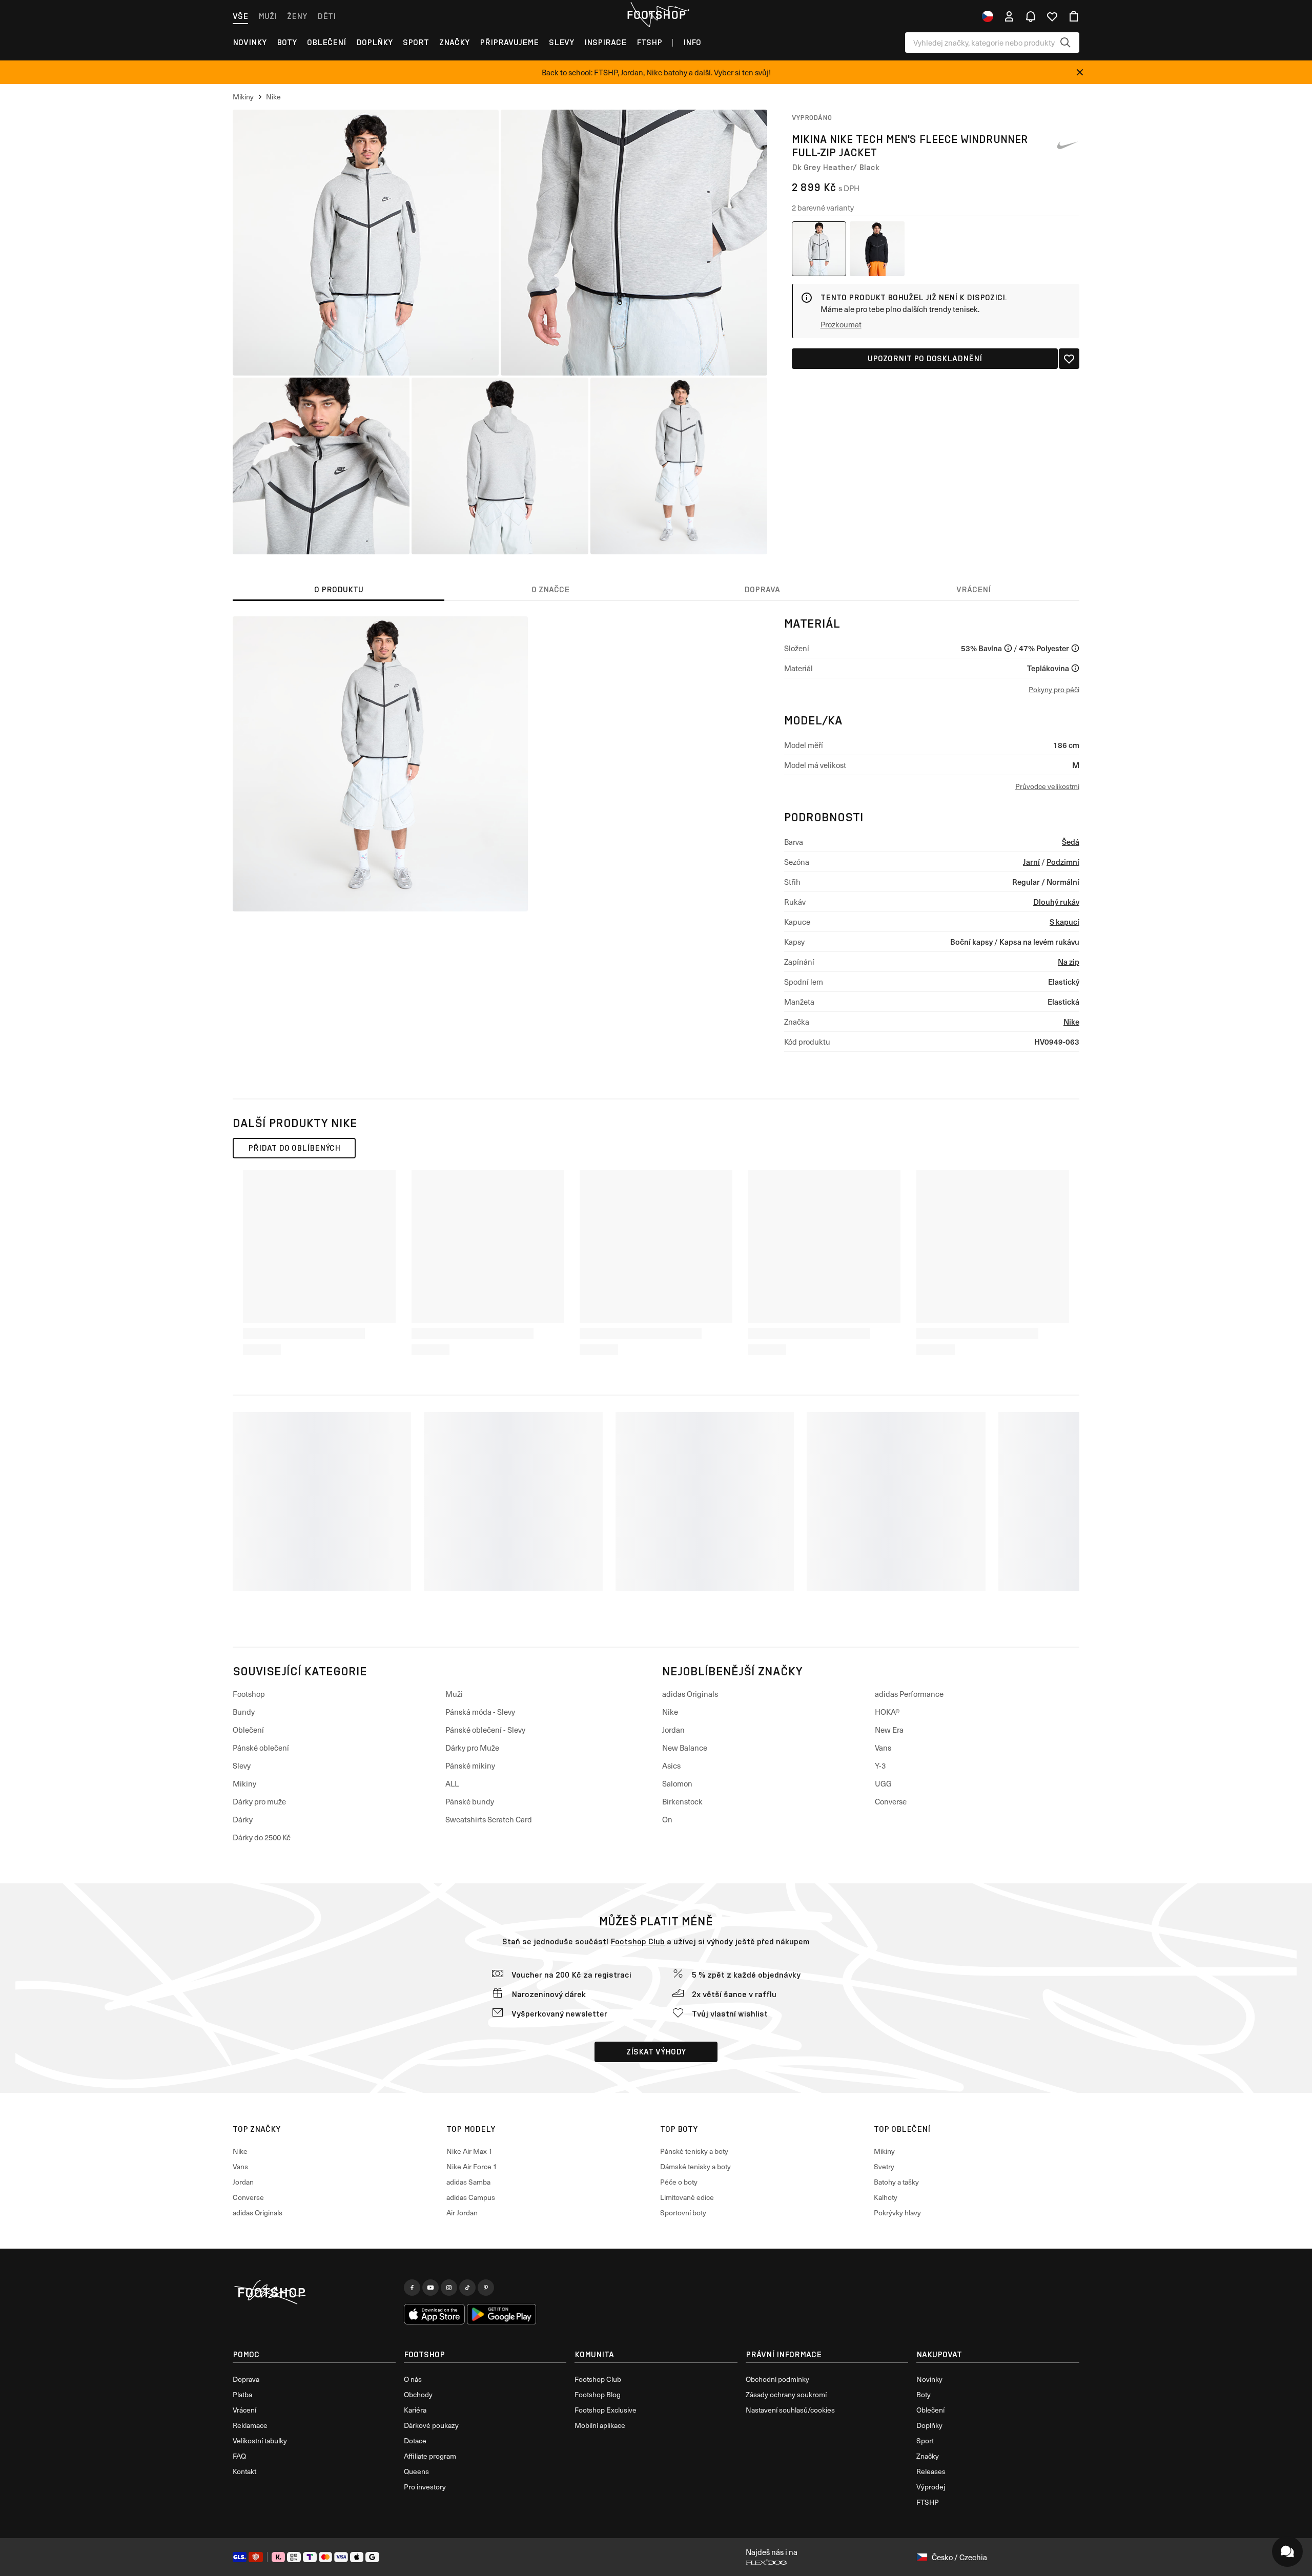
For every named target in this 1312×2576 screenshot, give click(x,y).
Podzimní (1063, 861)
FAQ (239, 2456)
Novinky (250, 42)
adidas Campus (471, 2197)
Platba (242, 2394)
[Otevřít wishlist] (1052, 16)
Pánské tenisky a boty (694, 2151)
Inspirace (605, 42)
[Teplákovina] (1075, 668)
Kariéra (415, 2410)
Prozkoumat (841, 324)
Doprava (246, 2379)
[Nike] (1067, 146)
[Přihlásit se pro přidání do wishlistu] (1069, 359)
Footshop (249, 1694)
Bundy (244, 1712)
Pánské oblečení (261, 1748)
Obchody (418, 2394)
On (667, 1819)
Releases (931, 2471)
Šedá (1071, 842)
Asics (671, 1765)
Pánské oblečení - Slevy (485, 1730)
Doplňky (374, 42)
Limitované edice (687, 2197)
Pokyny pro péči (1054, 689)
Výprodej (931, 2487)
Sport (416, 42)
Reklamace (250, 2425)
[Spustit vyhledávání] (1065, 43)
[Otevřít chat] (1287, 2551)
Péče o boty (679, 2182)
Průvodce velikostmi (1047, 786)
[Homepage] (314, 2293)
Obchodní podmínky (777, 2379)
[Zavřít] (1080, 72)
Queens (416, 2471)
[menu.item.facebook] (412, 2288)
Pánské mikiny (470, 1765)
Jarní (1031, 861)
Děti (326, 16)
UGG (883, 1783)
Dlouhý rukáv (1056, 901)
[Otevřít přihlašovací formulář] (1009, 16)
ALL (452, 1783)
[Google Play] (501, 2314)
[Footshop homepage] (656, 15)
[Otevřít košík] (1074, 16)
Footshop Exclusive (606, 2410)
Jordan (673, 1730)
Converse (891, 1801)
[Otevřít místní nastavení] (988, 16)
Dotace (415, 2440)
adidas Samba (468, 2182)
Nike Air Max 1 (469, 2151)
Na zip (1069, 961)
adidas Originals (690, 1694)
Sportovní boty (683, 2213)
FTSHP (649, 42)
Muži (268, 16)
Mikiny (244, 1783)
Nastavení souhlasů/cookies (790, 2410)
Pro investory (425, 2487)
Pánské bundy (470, 1801)
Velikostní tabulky (260, 2440)
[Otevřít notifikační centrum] (1031, 16)
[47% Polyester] (1075, 648)
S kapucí (1064, 921)
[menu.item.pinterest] (486, 2288)
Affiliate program (430, 2456)
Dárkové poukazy (431, 2425)
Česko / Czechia (959, 2557)
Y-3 (880, 1765)
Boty (287, 42)
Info (692, 42)
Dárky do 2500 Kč (262, 1837)
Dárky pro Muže (472, 1748)
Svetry (884, 2166)
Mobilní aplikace (600, 2425)
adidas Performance (909, 1694)
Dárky (243, 1819)
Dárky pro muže (259, 1801)
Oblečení (326, 42)
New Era (889, 1730)
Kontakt (244, 2471)
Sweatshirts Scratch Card (489, 1819)
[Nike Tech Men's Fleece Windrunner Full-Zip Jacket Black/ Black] (877, 249)
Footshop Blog (598, 2394)
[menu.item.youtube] (430, 2288)
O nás (413, 2379)
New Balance (685, 1748)
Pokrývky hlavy (897, 2213)
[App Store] (435, 2314)
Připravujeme (509, 42)
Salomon (677, 1783)
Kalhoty (886, 2197)
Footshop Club (638, 1941)
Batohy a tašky (896, 2182)
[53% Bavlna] (1008, 648)
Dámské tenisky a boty (695, 2166)
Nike (1071, 1021)
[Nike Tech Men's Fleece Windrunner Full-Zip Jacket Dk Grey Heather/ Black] (819, 249)
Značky (454, 42)
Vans (883, 1748)
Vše (240, 16)
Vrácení (244, 2410)
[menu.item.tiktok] (467, 2288)
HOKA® (887, 1712)
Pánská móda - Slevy (480, 1712)
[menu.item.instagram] (449, 2288)
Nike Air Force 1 (472, 2166)
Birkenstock (682, 1801)
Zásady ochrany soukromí (786, 2394)
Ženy (297, 16)
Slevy (561, 42)
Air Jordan (462, 2213)
